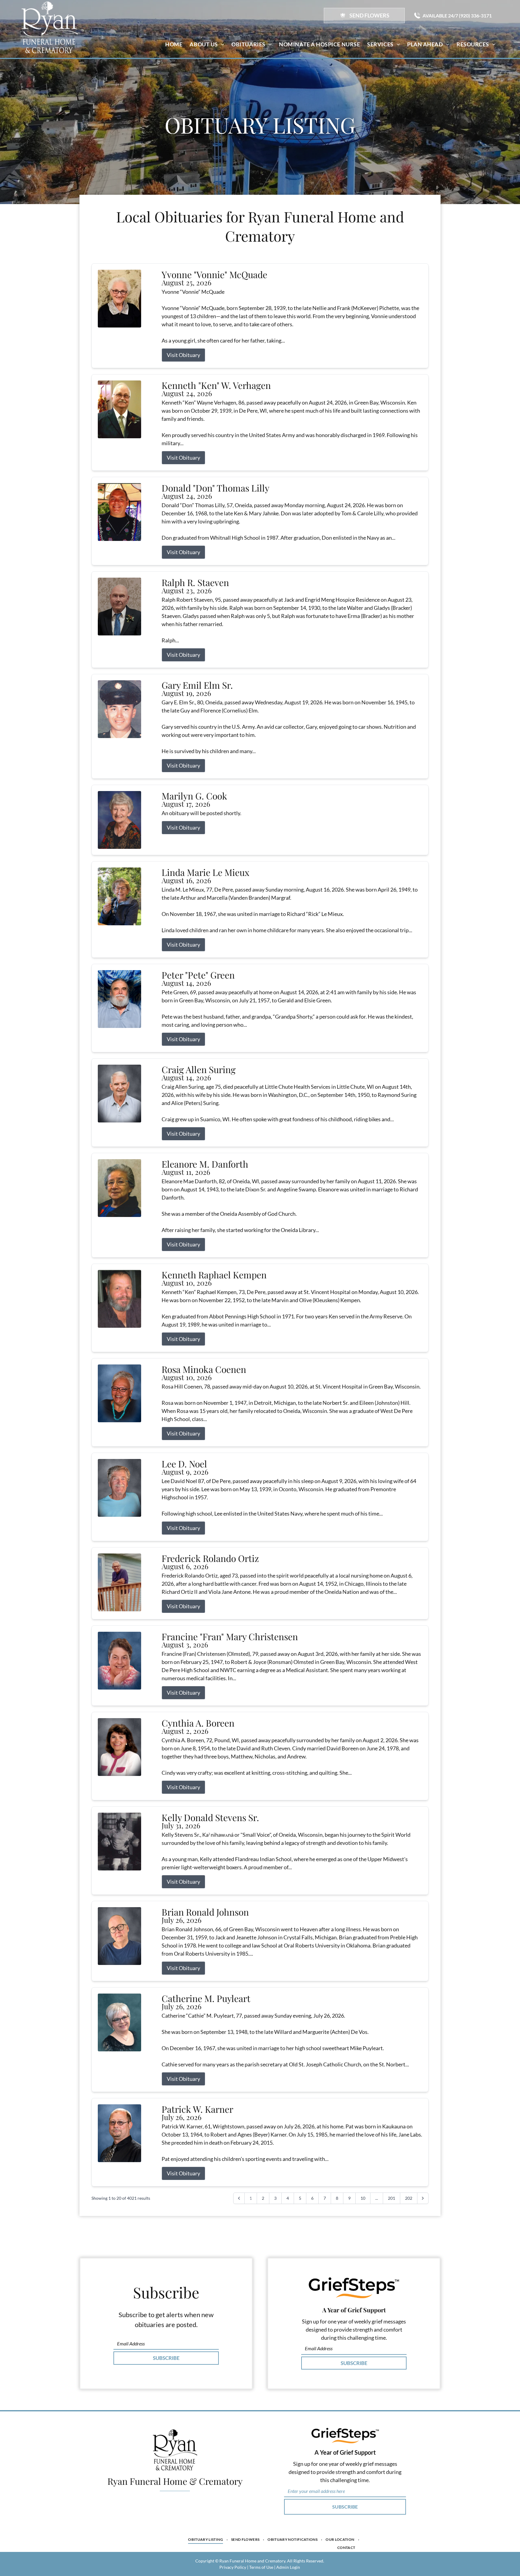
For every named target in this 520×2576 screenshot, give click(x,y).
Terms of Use (261, 2567)
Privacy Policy (233, 2567)
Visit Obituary (183, 355)
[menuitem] (174, 44)
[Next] (423, 2198)
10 (363, 2198)
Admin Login (288, 2567)
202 (409, 2198)
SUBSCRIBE (166, 2358)
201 (392, 2198)
